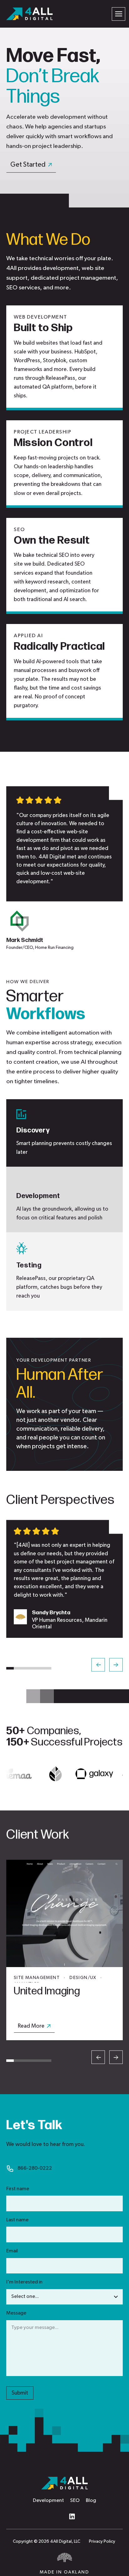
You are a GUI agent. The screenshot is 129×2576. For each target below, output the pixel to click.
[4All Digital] (29, 14)
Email (12, 2251)
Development (48, 2501)
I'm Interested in (24, 2282)
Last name (17, 2220)
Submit (20, 2393)
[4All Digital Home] (64, 2483)
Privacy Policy (102, 2541)
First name (18, 2189)
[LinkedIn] (72, 2516)
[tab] (10, 1668)
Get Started (28, 165)
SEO (75, 2501)
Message (16, 2313)
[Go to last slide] (98, 1665)
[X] (57, 2516)
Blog (91, 2501)
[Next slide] (116, 1665)
